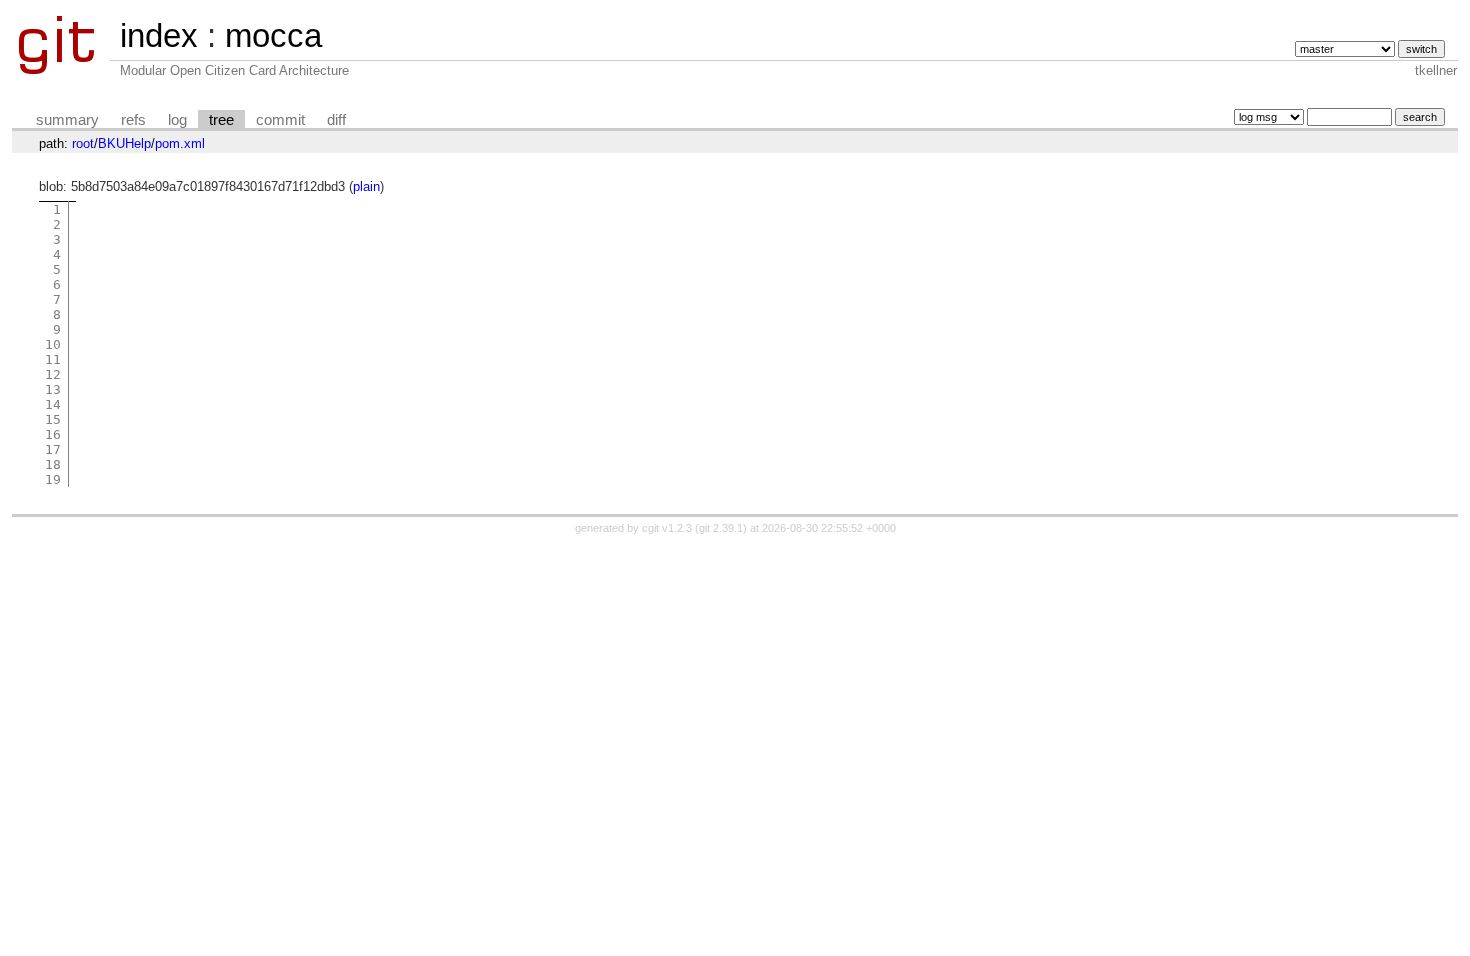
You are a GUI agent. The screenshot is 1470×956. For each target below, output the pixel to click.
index (159, 35)
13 (53, 389)
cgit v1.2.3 (667, 528)
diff (336, 120)
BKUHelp (124, 143)
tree (221, 120)
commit (280, 120)
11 (53, 359)
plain (366, 186)
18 (53, 464)
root (83, 143)
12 (53, 374)
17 (53, 449)
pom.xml (180, 143)
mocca (273, 35)
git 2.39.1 (721, 528)
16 (53, 434)
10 (53, 344)
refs (133, 120)
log (177, 120)
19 (53, 479)
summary (67, 120)
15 (53, 419)
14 (53, 404)
